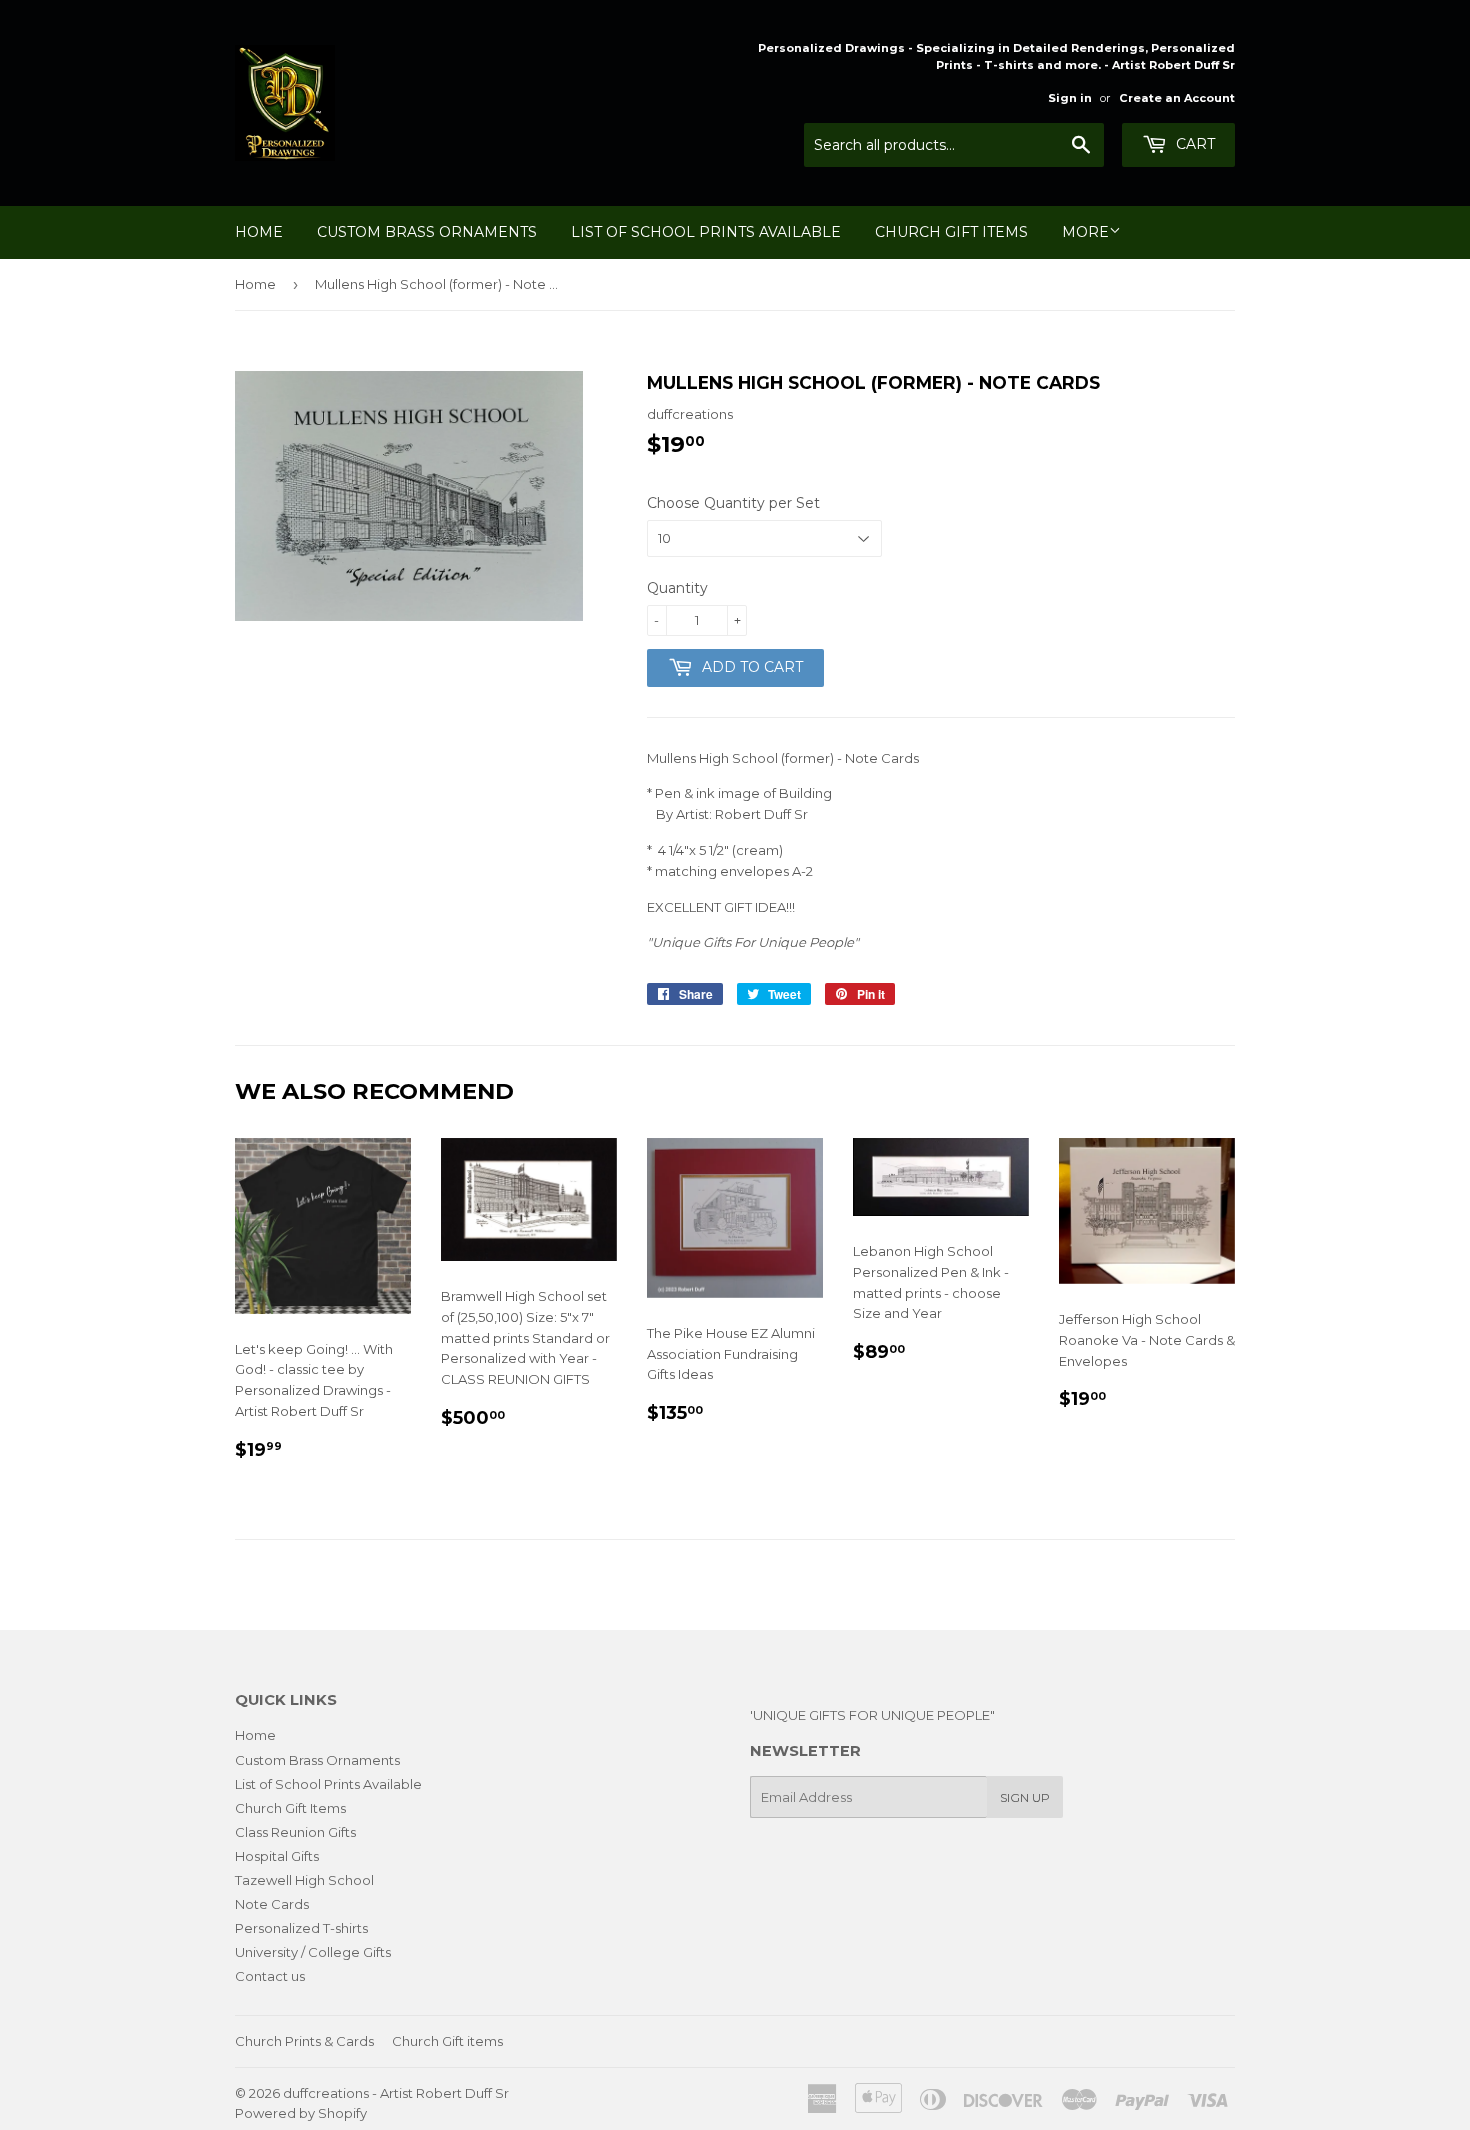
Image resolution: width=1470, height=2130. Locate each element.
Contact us (270, 1976)
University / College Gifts (313, 1952)
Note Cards (272, 1904)
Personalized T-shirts (301, 1928)
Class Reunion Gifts (295, 1832)
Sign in (1070, 98)
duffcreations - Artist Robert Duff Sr (396, 2093)
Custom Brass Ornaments (427, 232)
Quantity (677, 588)
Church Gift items (447, 2041)
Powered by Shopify (301, 2113)
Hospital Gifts (277, 1856)
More (1085, 232)
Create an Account (1177, 98)
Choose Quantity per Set (733, 503)
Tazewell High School (304, 1880)
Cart (1193, 144)
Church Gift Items (951, 232)
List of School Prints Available (706, 232)
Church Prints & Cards (304, 2041)
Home (259, 232)
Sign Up (1025, 1797)
